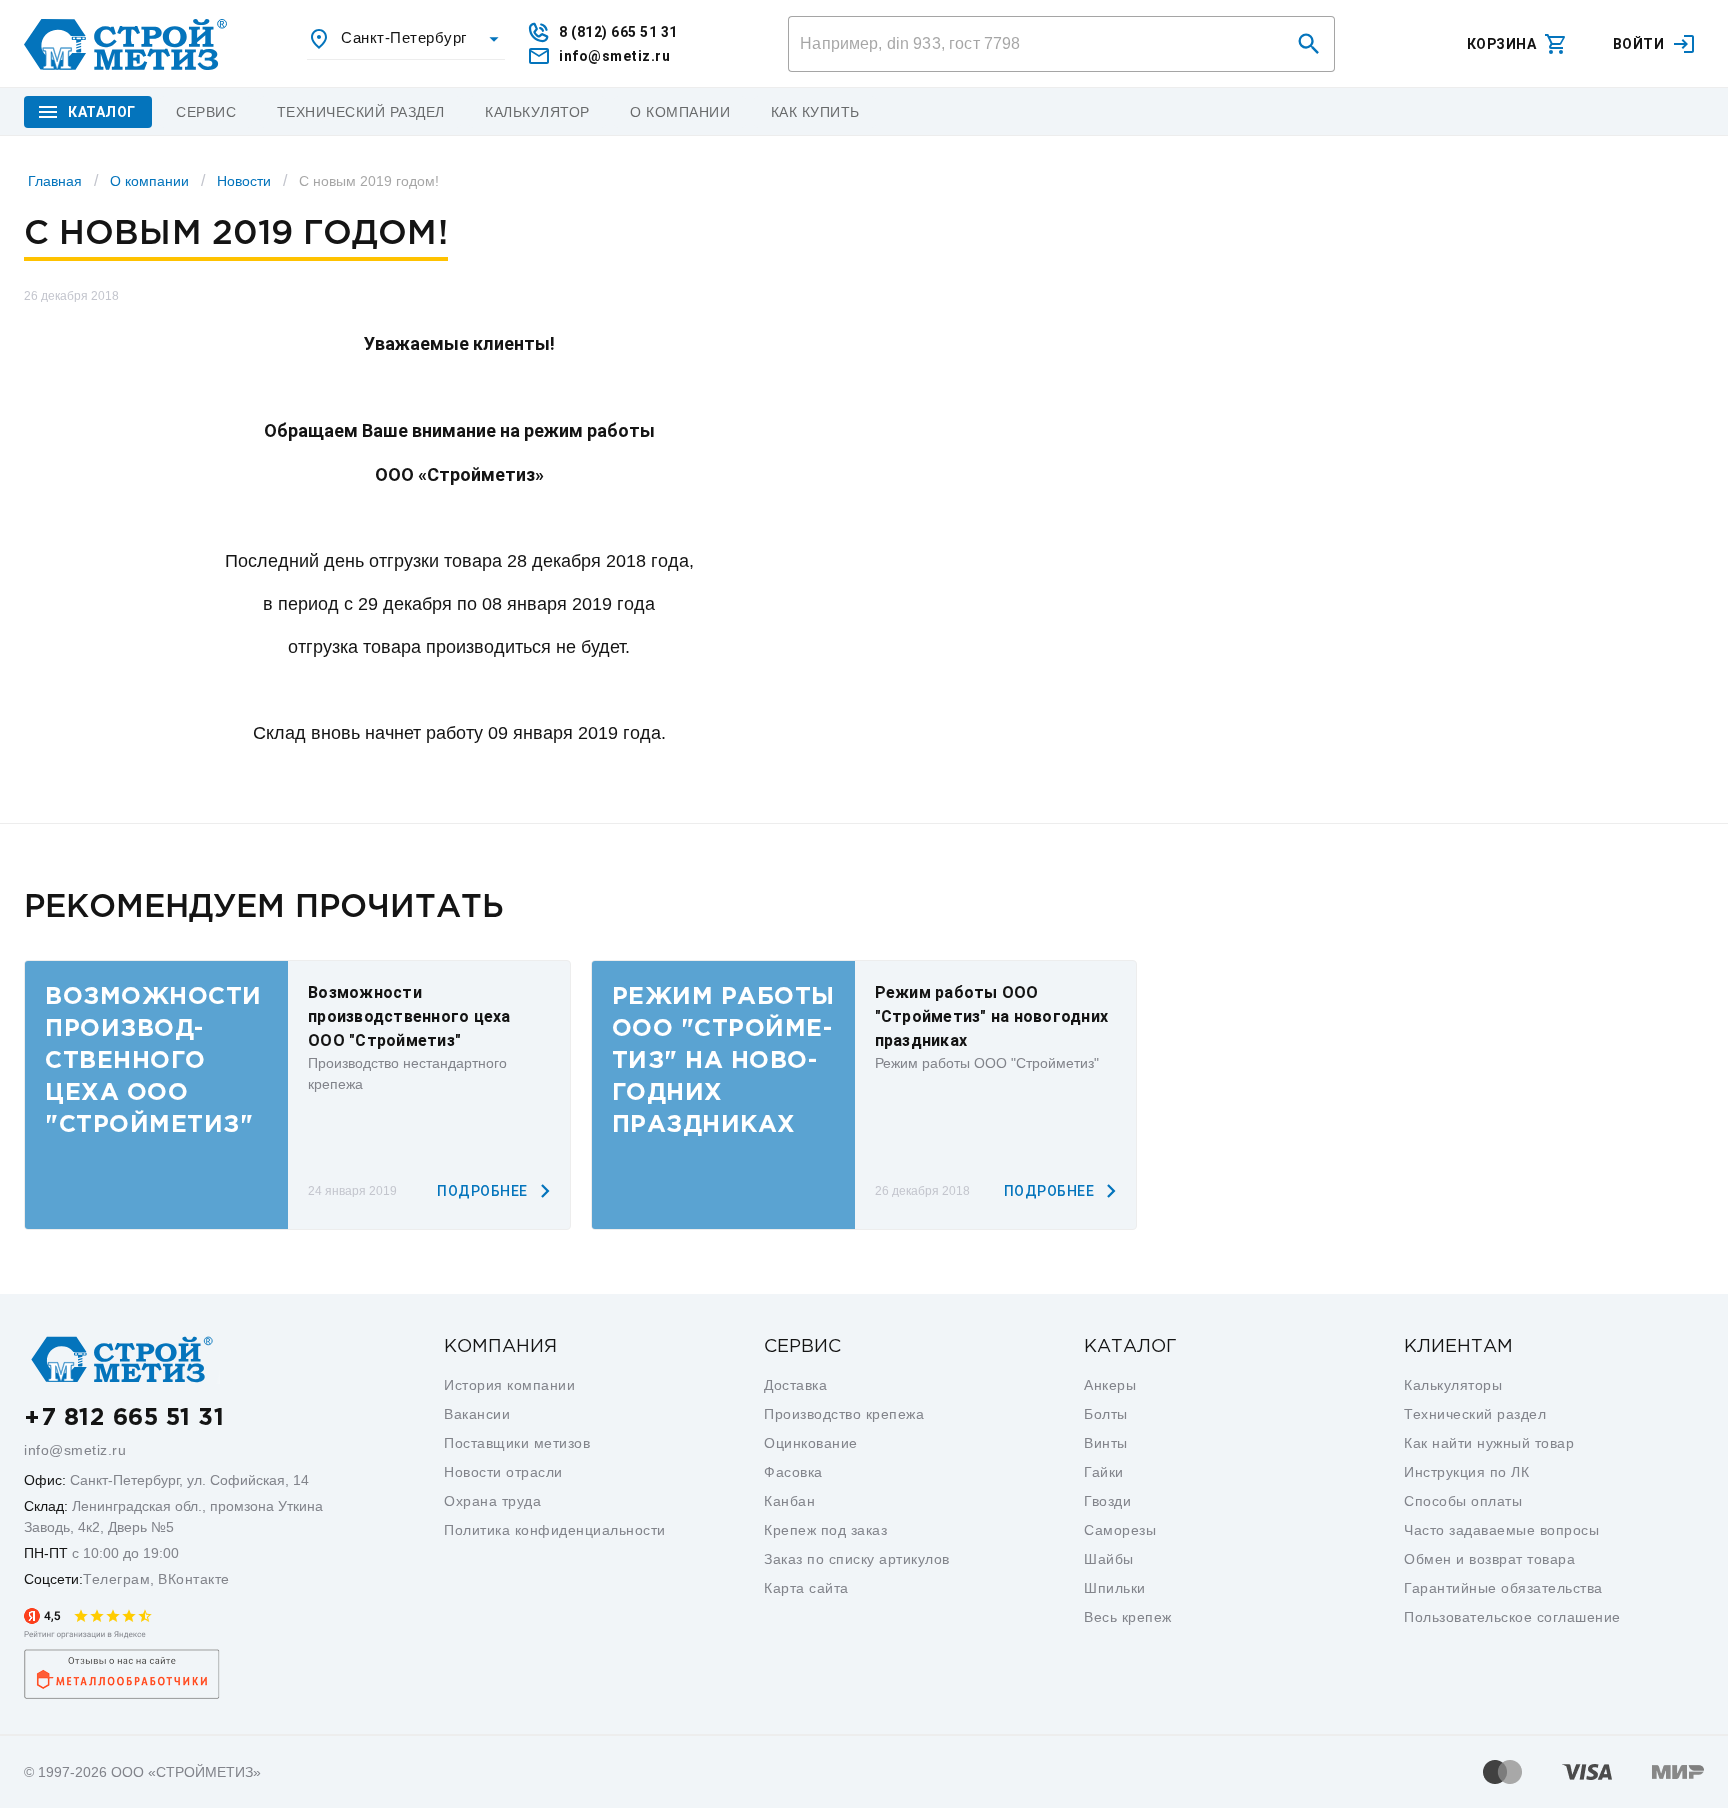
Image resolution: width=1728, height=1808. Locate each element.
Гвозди (1107, 1501)
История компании (509, 1385)
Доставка (795, 1385)
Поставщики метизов (517, 1443)
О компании (149, 181)
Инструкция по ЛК (1466, 1472)
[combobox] (406, 39)
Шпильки (1115, 1588)
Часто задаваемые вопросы (1501, 1530)
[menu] (206, 112)
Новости (244, 181)
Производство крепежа (844, 1414)
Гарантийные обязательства (1503, 1588)
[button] (1309, 44)
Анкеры (1110, 1385)
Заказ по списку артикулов (857, 1559)
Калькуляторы (1453, 1385)
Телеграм (116, 1579)
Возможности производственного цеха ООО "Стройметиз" (409, 1016)
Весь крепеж (1128, 1617)
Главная (55, 181)
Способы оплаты (1463, 1501)
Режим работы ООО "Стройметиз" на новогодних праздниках (992, 1016)
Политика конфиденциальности (555, 1530)
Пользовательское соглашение (1512, 1617)
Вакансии (477, 1414)
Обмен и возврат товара (1489, 1559)
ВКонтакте (194, 1579)
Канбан (789, 1501)
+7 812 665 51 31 (124, 1418)
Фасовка (793, 1472)
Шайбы (1109, 1559)
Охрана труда (492, 1501)
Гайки (1104, 1472)
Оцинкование (811, 1443)
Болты (1106, 1414)
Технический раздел (1475, 1414)
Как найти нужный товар (1489, 1443)
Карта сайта (806, 1588)
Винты (1106, 1443)
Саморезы (1120, 1530)
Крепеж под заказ (825, 1530)
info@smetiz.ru (75, 1450)
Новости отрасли (503, 1472)
